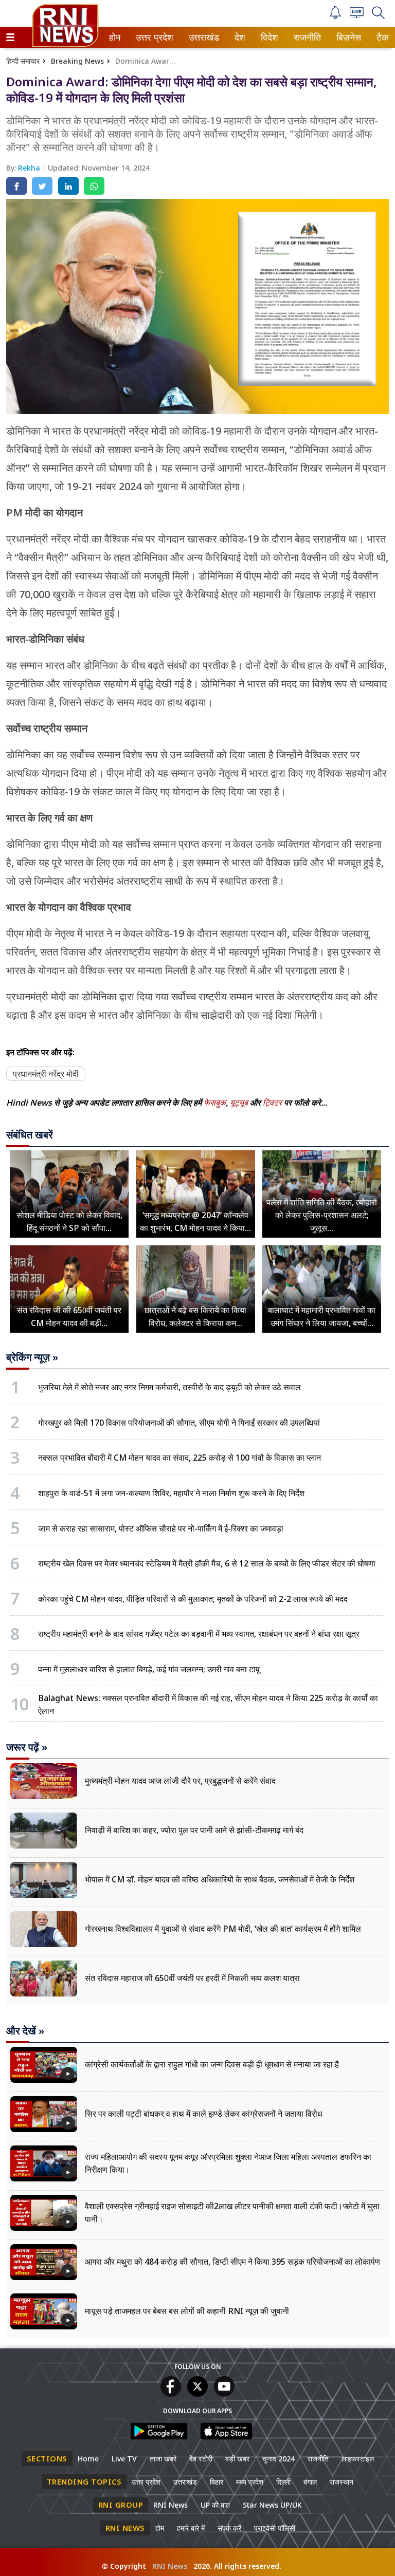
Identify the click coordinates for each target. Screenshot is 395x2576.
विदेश (268, 37)
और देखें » (25, 2031)
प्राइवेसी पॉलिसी (275, 2528)
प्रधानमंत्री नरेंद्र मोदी (46, 1074)
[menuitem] (115, 37)
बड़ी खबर (237, 2459)
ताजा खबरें (163, 2459)
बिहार (217, 2482)
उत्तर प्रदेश (152, 37)
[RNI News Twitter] (197, 2394)
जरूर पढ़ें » (27, 1747)
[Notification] (335, 16)
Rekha (30, 168)
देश (239, 37)
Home (88, 2459)
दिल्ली (283, 2482)
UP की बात (215, 2505)
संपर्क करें (229, 2528)
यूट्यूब (240, 1103)
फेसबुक (215, 1103)
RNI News (170, 2505)
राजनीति (306, 37)
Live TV (124, 2459)
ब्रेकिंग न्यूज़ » (32, 1357)
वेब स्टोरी (201, 2459)
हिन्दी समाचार (23, 61)
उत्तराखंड (202, 37)
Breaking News (77, 61)
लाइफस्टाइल (358, 2459)
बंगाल (310, 2482)
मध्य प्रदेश (250, 2482)
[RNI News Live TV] (357, 15)
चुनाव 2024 (279, 2459)
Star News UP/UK (272, 2505)
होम (114, 37)
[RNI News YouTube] (224, 2394)
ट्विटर (272, 1103)
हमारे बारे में (191, 2528)
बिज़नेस (347, 37)
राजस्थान (342, 2482)
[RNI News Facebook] (171, 2394)
